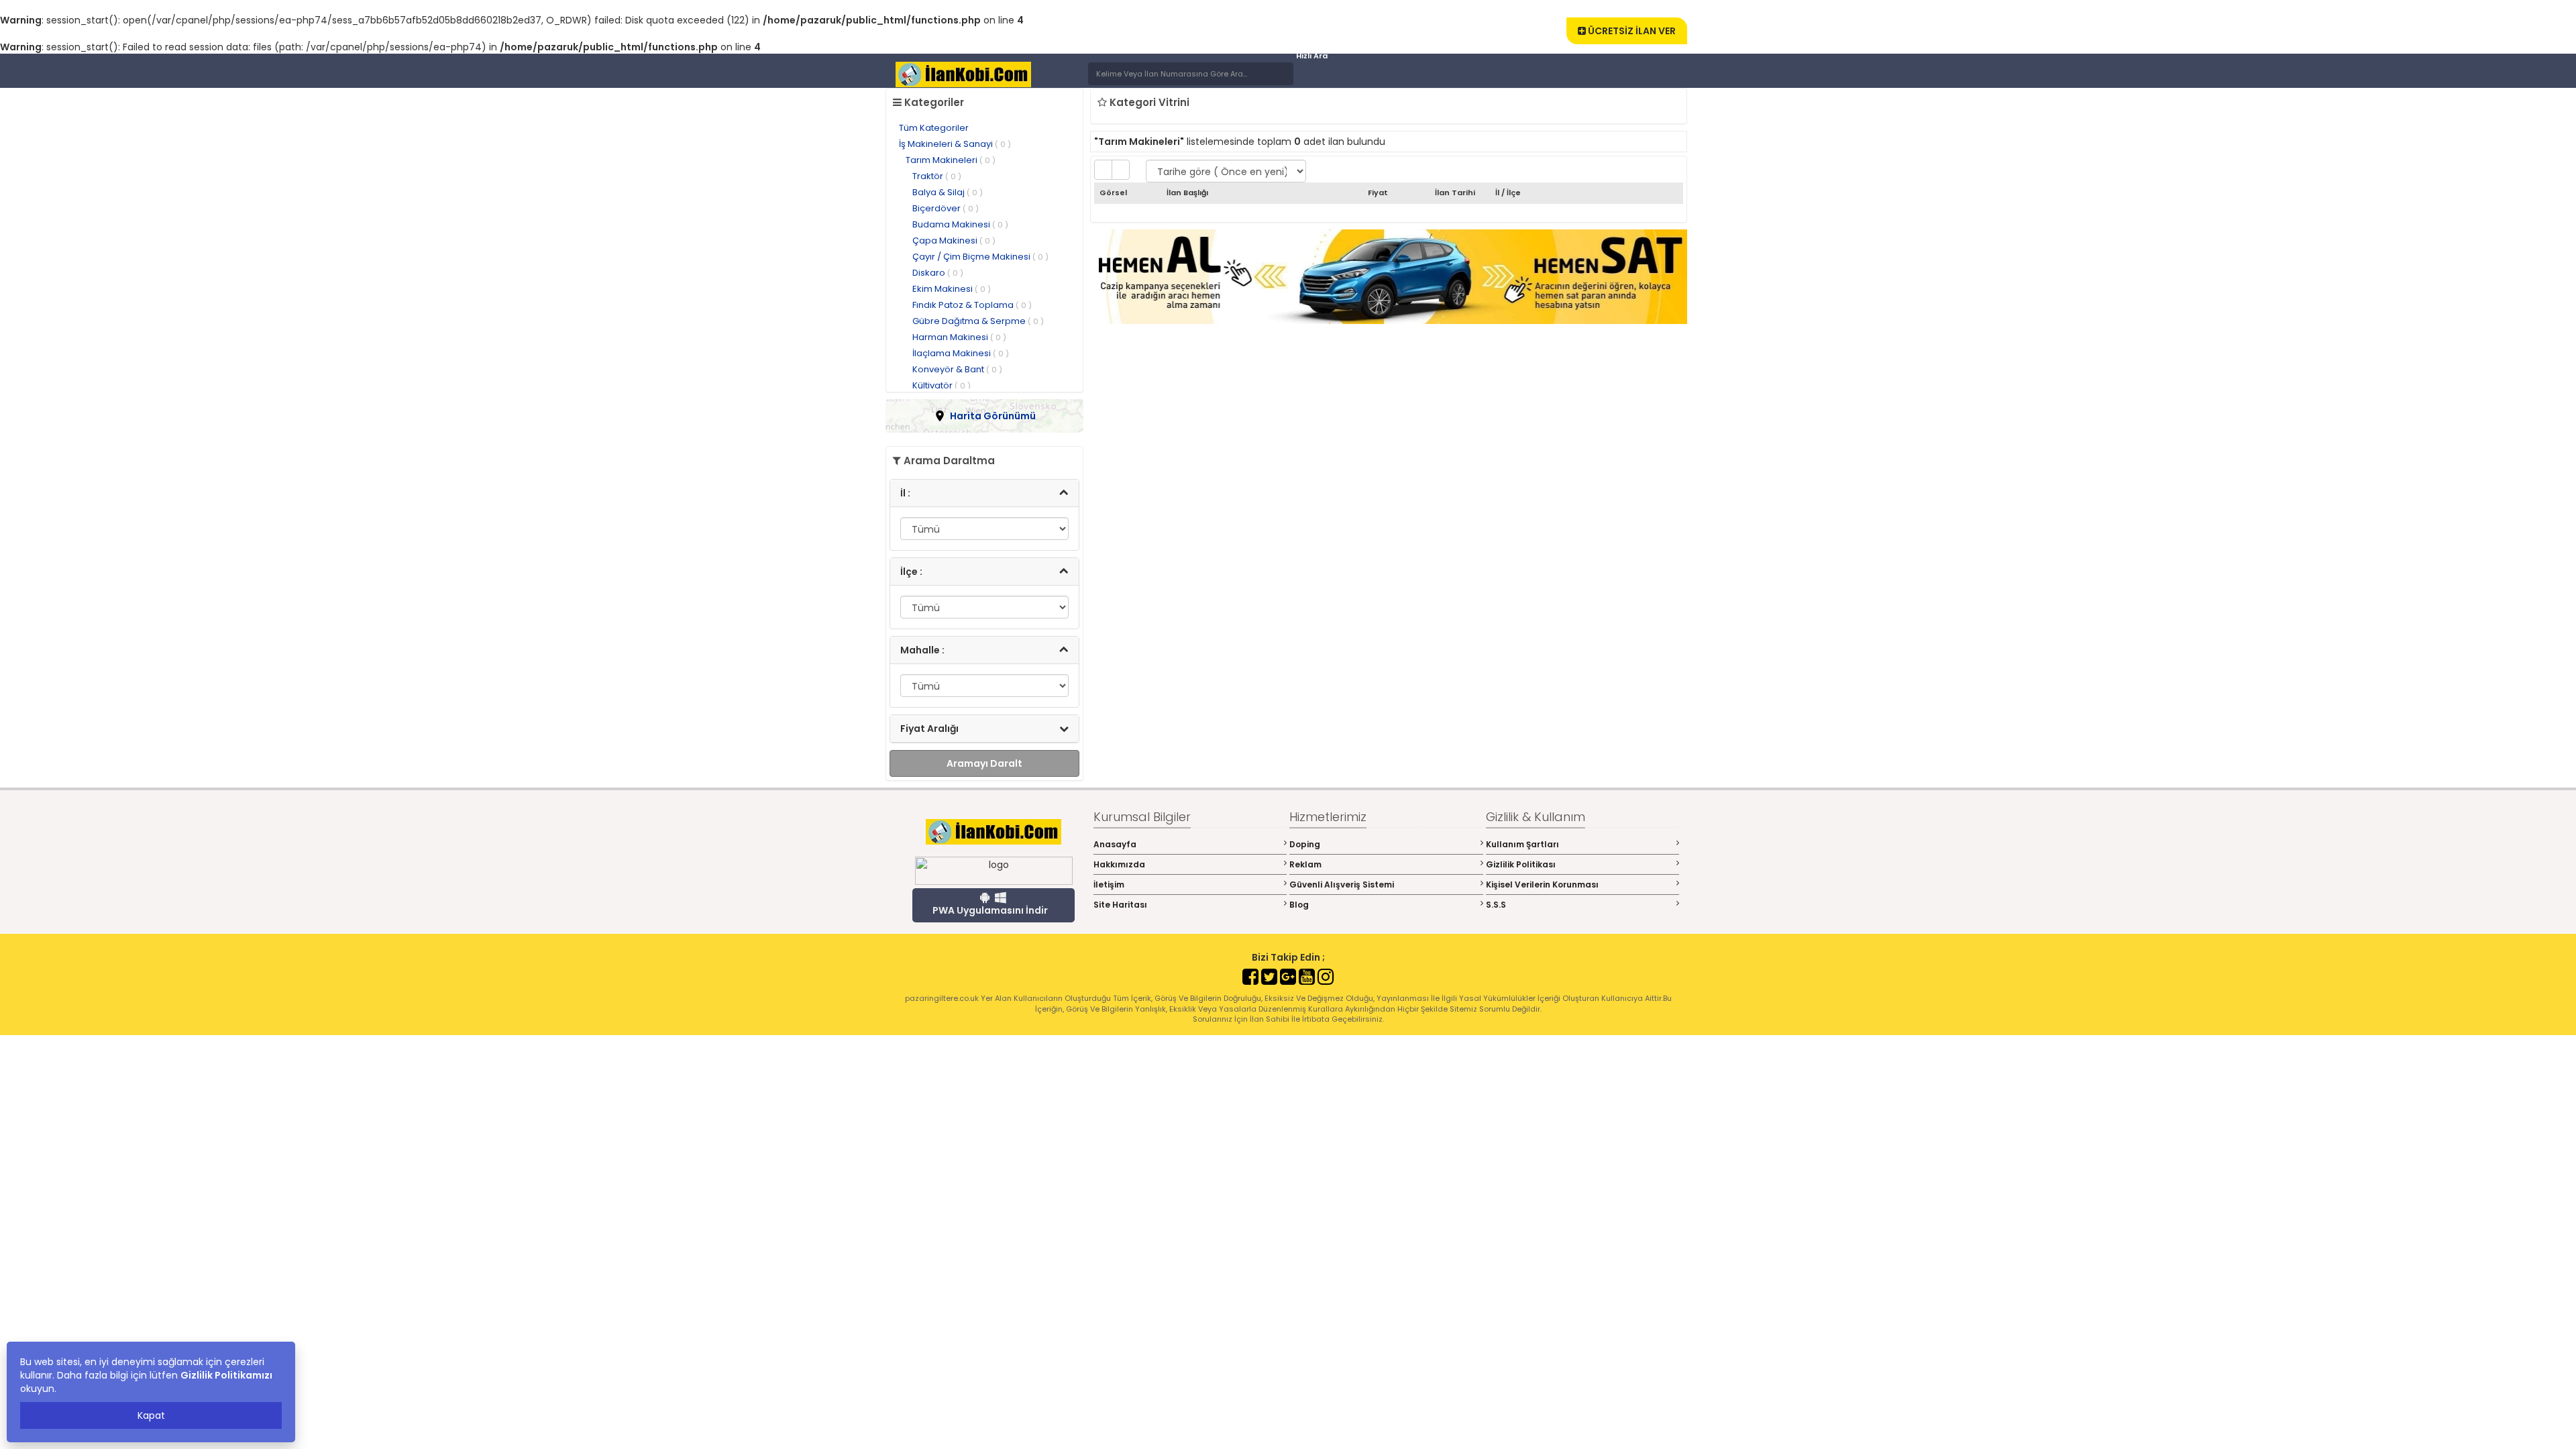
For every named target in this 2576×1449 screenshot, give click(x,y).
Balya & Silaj (948, 192)
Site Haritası (1120, 905)
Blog (1299, 905)
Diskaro (938, 273)
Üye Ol (1474, 20)
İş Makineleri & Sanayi (955, 144)
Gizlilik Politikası (1521, 864)
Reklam (1305, 864)
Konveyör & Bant (957, 369)
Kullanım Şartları (1522, 844)
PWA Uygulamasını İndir (990, 910)
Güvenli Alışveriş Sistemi (1342, 884)
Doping (1305, 844)
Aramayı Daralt (984, 763)
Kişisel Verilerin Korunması (1542, 884)
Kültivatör (942, 385)
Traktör (937, 176)
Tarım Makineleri (951, 160)
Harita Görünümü (993, 416)
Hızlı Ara (1312, 56)
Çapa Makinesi (954, 240)
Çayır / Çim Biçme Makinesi (980, 257)
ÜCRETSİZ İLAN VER (1631, 31)
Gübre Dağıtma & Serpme (978, 321)
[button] (984, 416)
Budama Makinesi (960, 224)
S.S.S (1496, 905)
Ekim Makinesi (952, 289)
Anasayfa (1115, 844)
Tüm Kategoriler (934, 128)
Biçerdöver (946, 208)
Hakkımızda (1119, 864)
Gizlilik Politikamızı (226, 1375)
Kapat (151, 1415)
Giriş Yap (1526, 20)
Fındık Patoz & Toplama (972, 305)
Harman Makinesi (959, 337)
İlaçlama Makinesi (961, 353)
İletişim (1109, 884)
